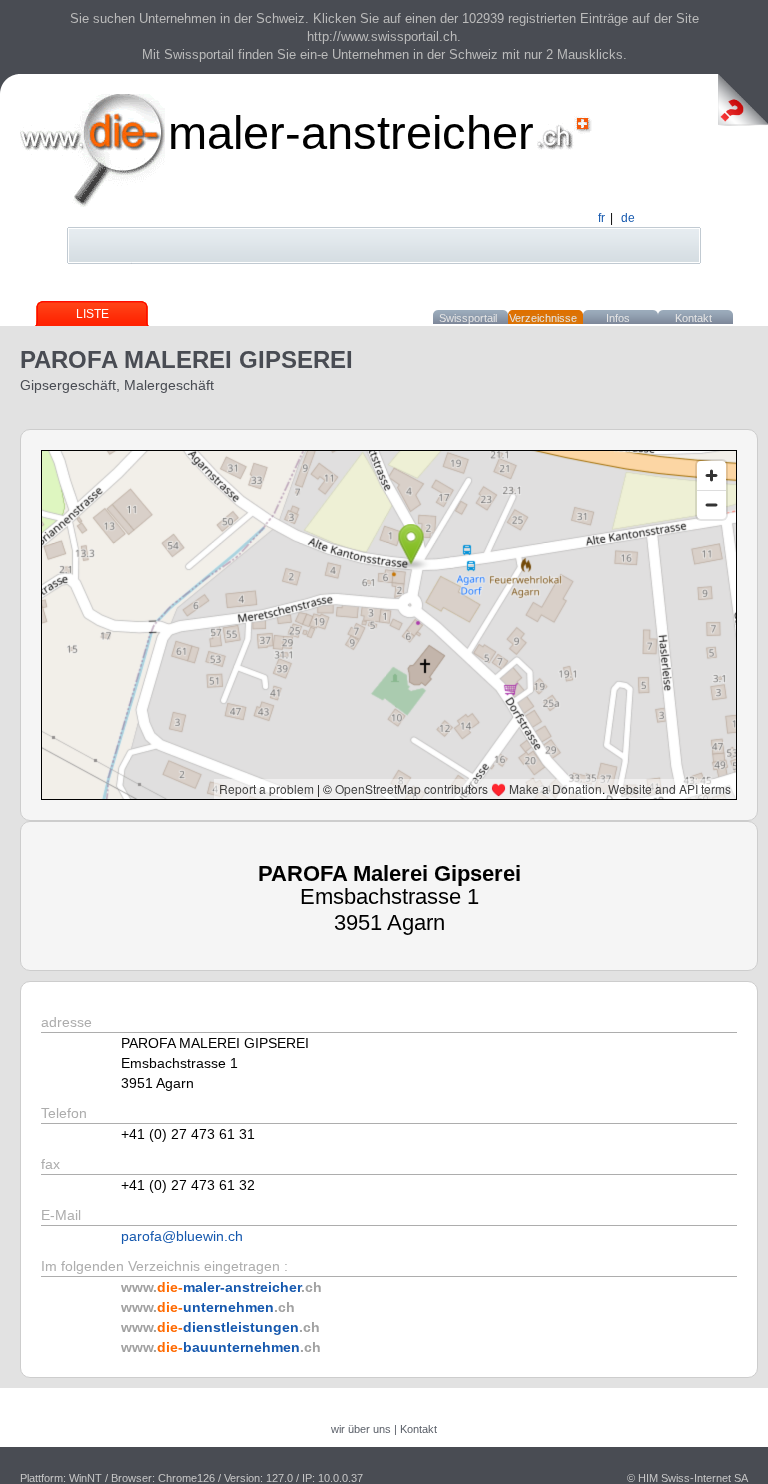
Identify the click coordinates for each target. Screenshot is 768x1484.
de (628, 218)
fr (601, 218)
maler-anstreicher (351, 132)
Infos (618, 318)
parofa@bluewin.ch (182, 1236)
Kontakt (693, 318)
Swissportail (468, 318)
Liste (92, 314)
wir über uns (361, 1429)
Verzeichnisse (543, 318)
